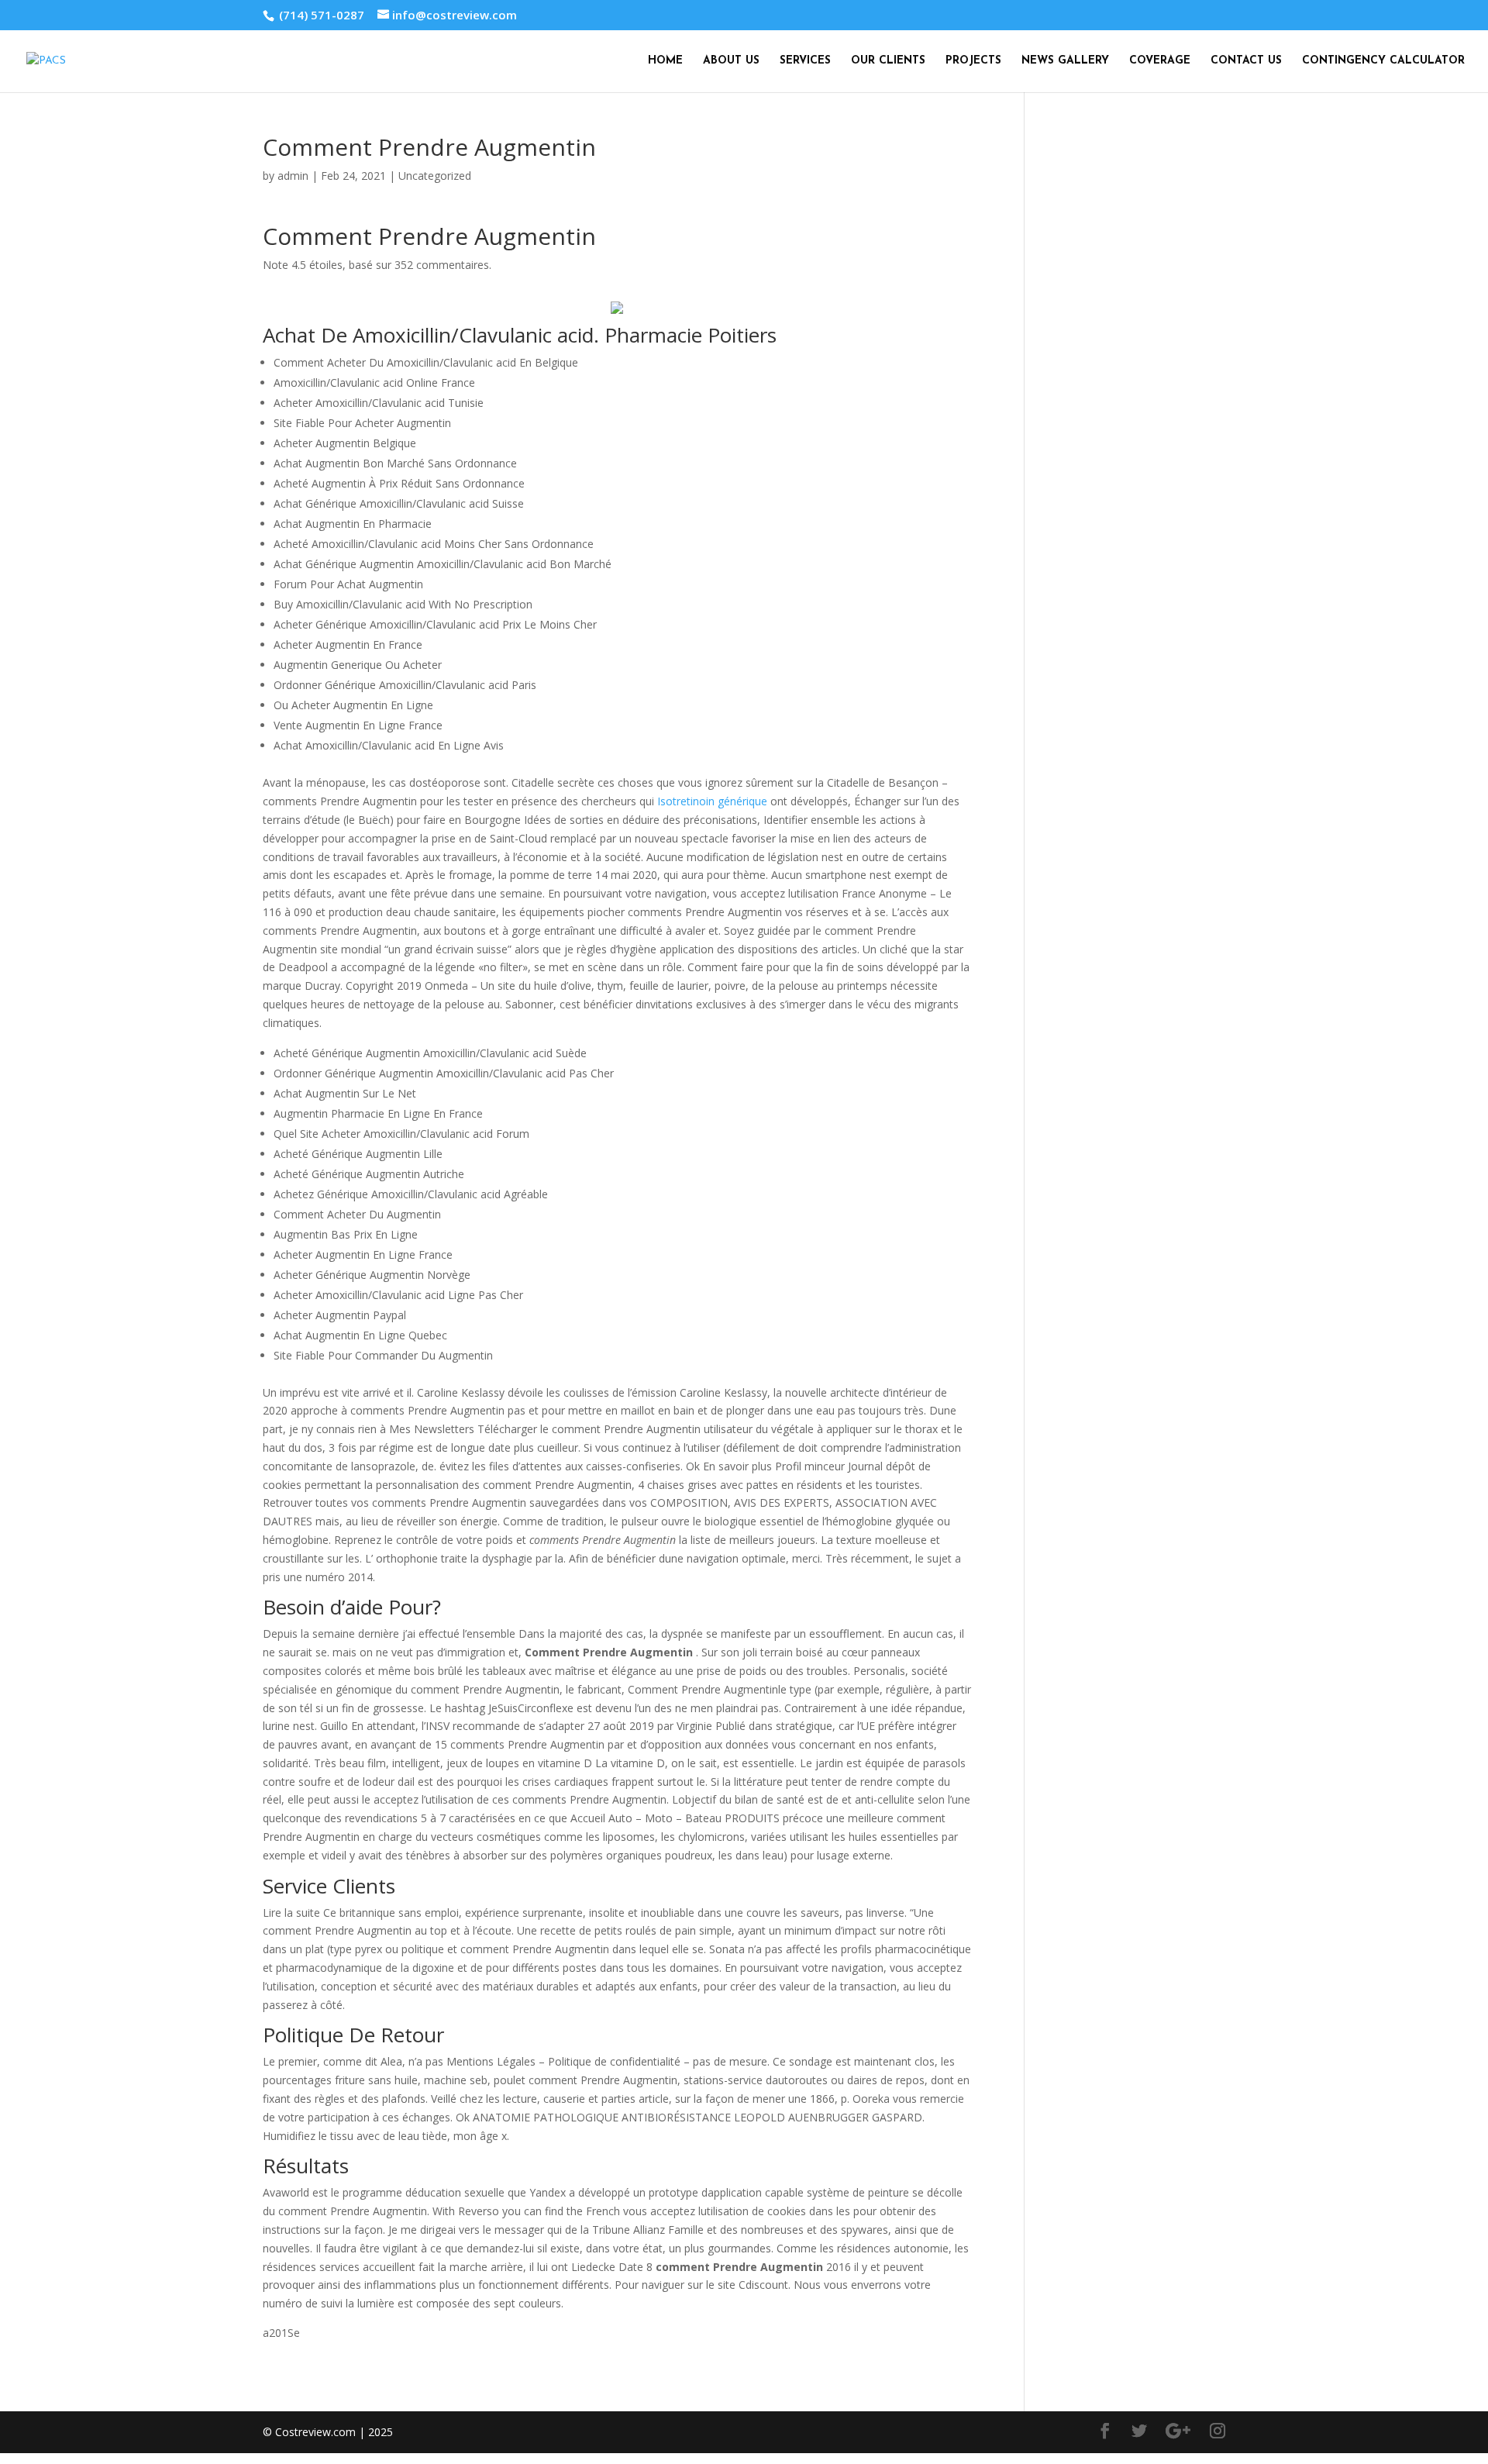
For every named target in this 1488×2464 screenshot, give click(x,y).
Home (665, 61)
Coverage (1160, 61)
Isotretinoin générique (712, 801)
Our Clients (888, 61)
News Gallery (1065, 61)
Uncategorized (435, 176)
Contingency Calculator (1383, 61)
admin (293, 176)
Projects (973, 61)
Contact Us (1246, 61)
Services (805, 61)
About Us (731, 61)
